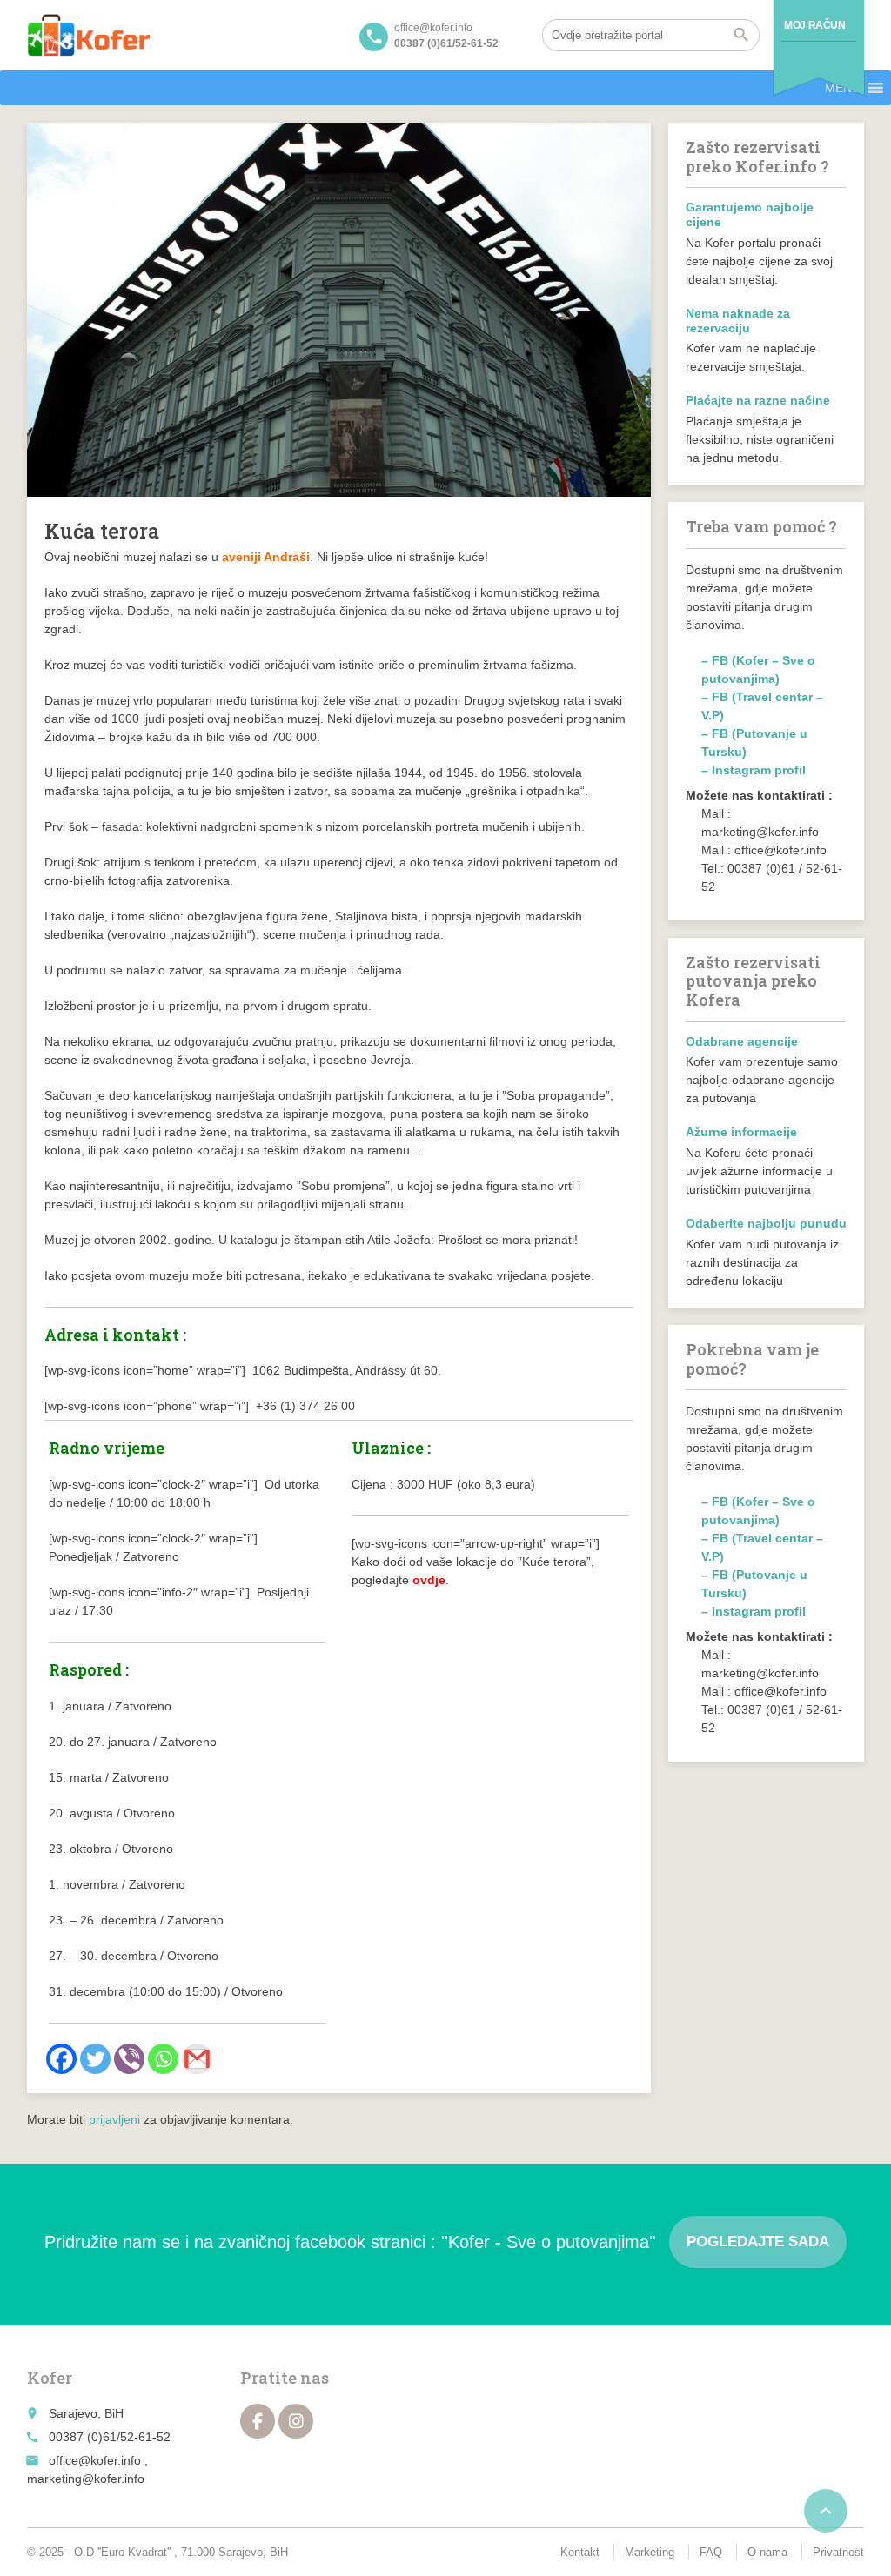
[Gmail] (197, 2059)
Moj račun (814, 25)
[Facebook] (61, 2059)
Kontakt (580, 2552)
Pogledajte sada (758, 2241)
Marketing (650, 2552)
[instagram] (296, 2421)
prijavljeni (114, 2119)
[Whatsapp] (163, 2059)
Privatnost (838, 2552)
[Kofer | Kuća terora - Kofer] (89, 35)
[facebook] (258, 2421)
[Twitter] (95, 2059)
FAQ (711, 2552)
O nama (767, 2552)
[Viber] (129, 2059)
